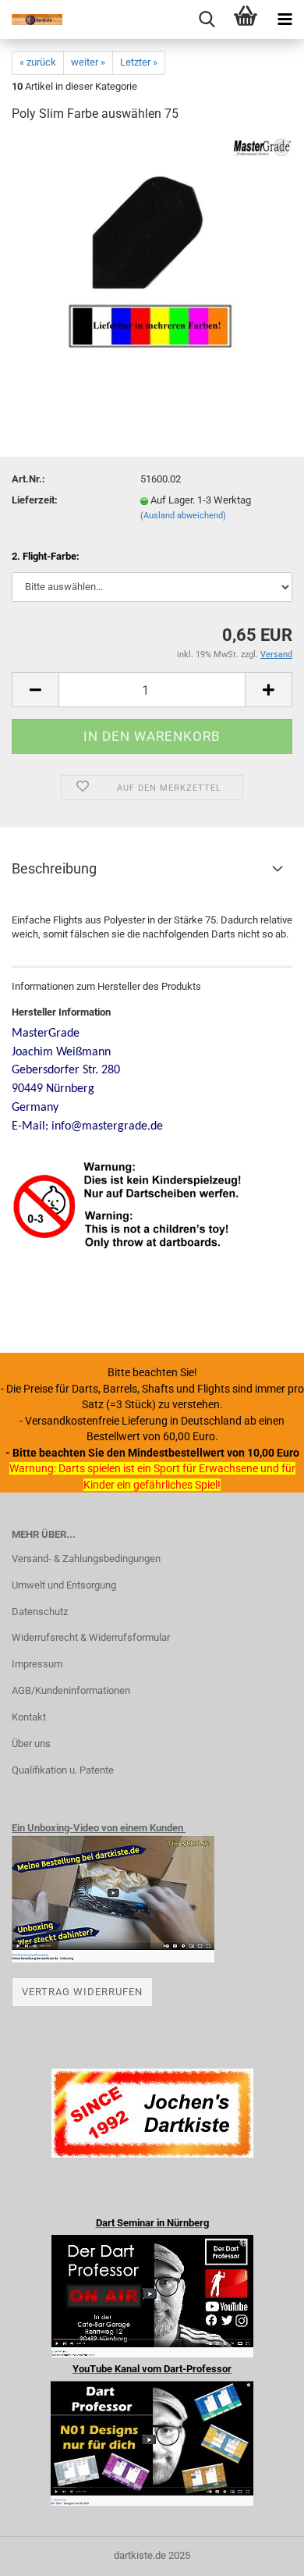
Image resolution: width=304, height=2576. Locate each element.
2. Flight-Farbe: (46, 556)
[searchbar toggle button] (207, 20)
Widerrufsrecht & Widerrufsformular (91, 1637)
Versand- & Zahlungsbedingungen (86, 1558)
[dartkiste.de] (31, 20)
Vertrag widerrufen (82, 1992)
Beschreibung (54, 868)
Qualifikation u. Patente (63, 1770)
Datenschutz (40, 1612)
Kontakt (29, 1717)
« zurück (38, 62)
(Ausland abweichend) (183, 516)
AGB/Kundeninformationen (71, 1690)
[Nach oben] (261, 2553)
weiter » (88, 62)
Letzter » (139, 62)
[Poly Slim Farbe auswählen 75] (152, 253)
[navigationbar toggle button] (285, 20)
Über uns (31, 1743)
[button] (35, 690)
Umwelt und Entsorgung (64, 1585)
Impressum (37, 1664)
